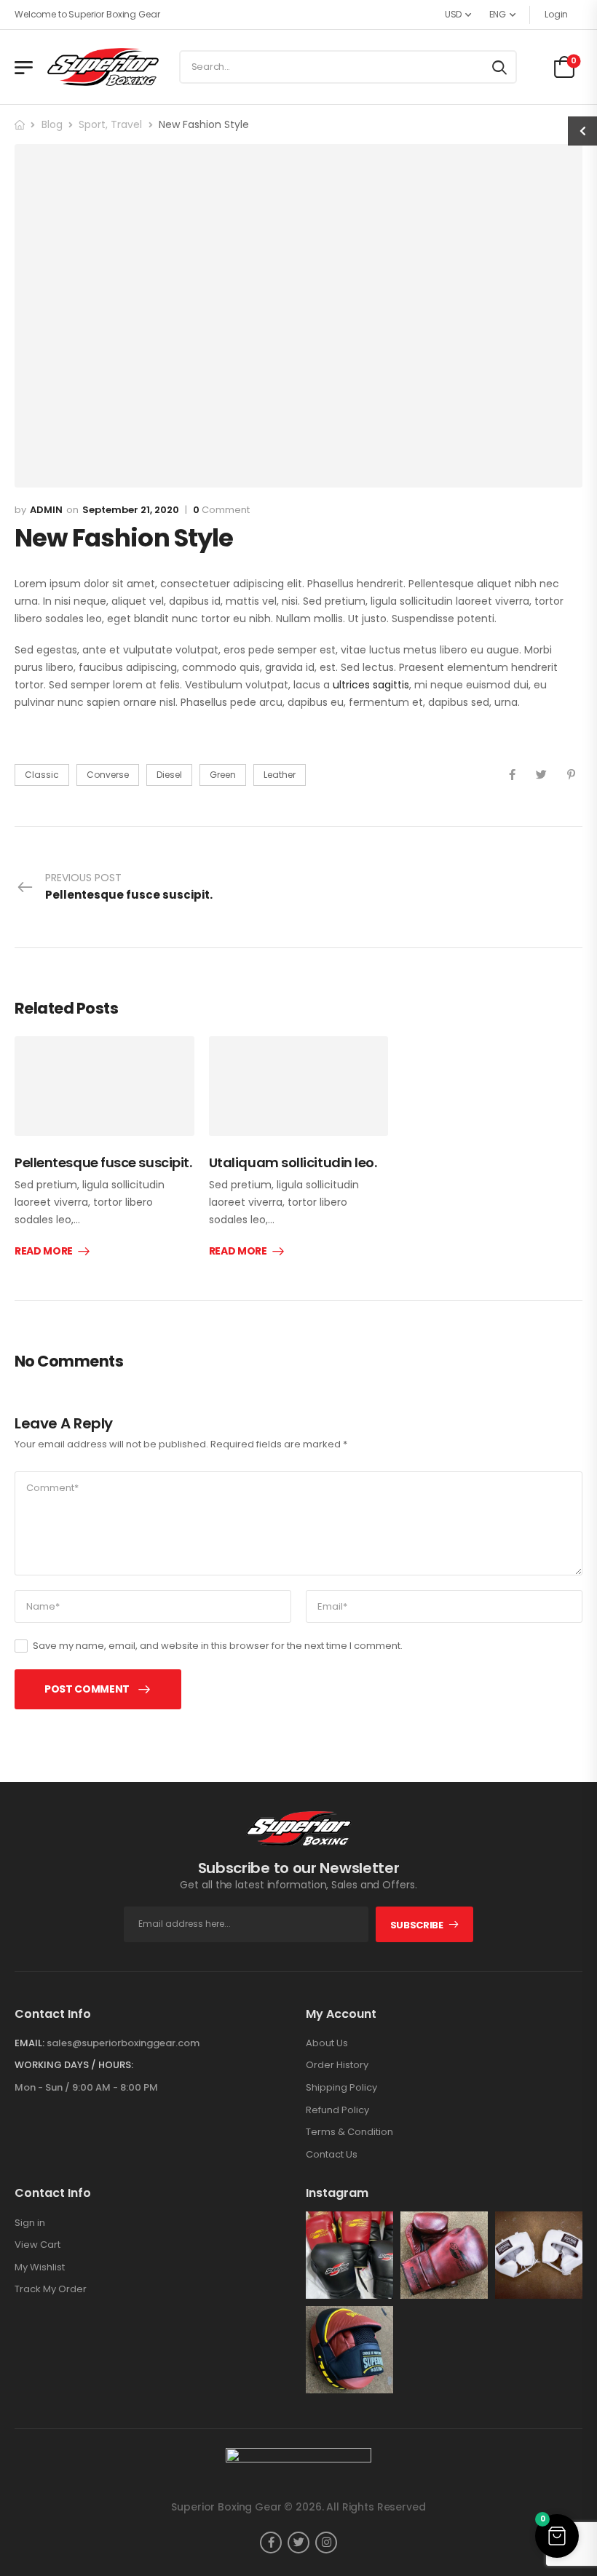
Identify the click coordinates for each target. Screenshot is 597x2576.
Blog (52, 124)
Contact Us (332, 2155)
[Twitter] (541, 775)
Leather (280, 775)
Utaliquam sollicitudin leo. (293, 1162)
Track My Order (51, 2289)
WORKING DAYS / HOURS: (74, 2065)
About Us (327, 2043)
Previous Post (129, 886)
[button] (557, 2536)
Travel (126, 124)
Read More (44, 1252)
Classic (42, 775)
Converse (108, 775)
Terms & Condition (349, 2132)
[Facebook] (512, 775)
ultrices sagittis (371, 685)
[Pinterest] (571, 775)
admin (46, 510)
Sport (92, 124)
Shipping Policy (341, 2088)
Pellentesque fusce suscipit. (103, 1162)
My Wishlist (40, 2267)
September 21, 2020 (131, 510)
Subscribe (417, 1925)
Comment (221, 510)
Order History (337, 2065)
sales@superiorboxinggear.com (123, 2043)
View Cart (37, 2245)
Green (223, 775)
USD (453, 14)
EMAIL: (29, 2043)
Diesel (169, 775)
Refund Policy (337, 2110)
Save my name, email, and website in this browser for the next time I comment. (218, 1646)
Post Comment (87, 1689)
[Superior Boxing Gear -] (103, 67)
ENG (498, 14)
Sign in (30, 2223)
